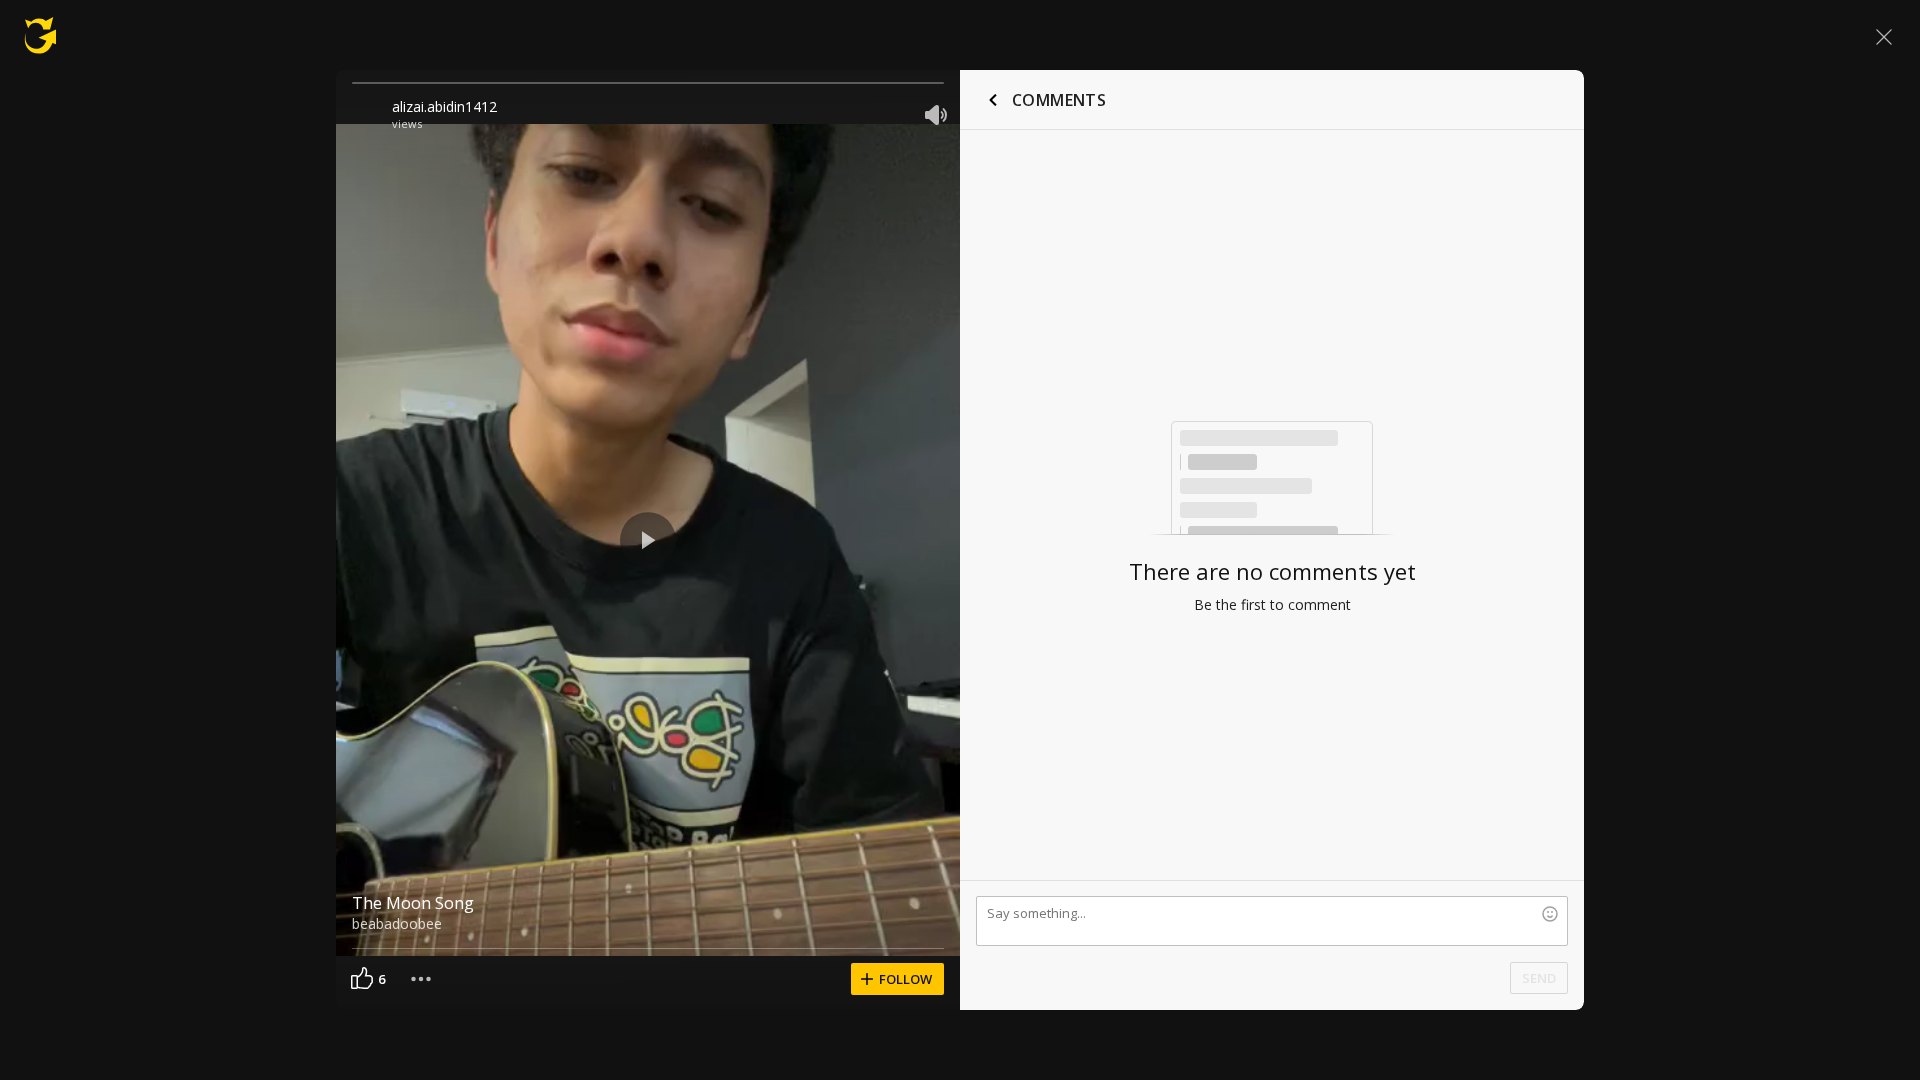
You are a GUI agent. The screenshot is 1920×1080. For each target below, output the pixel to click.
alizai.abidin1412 (444, 106)
